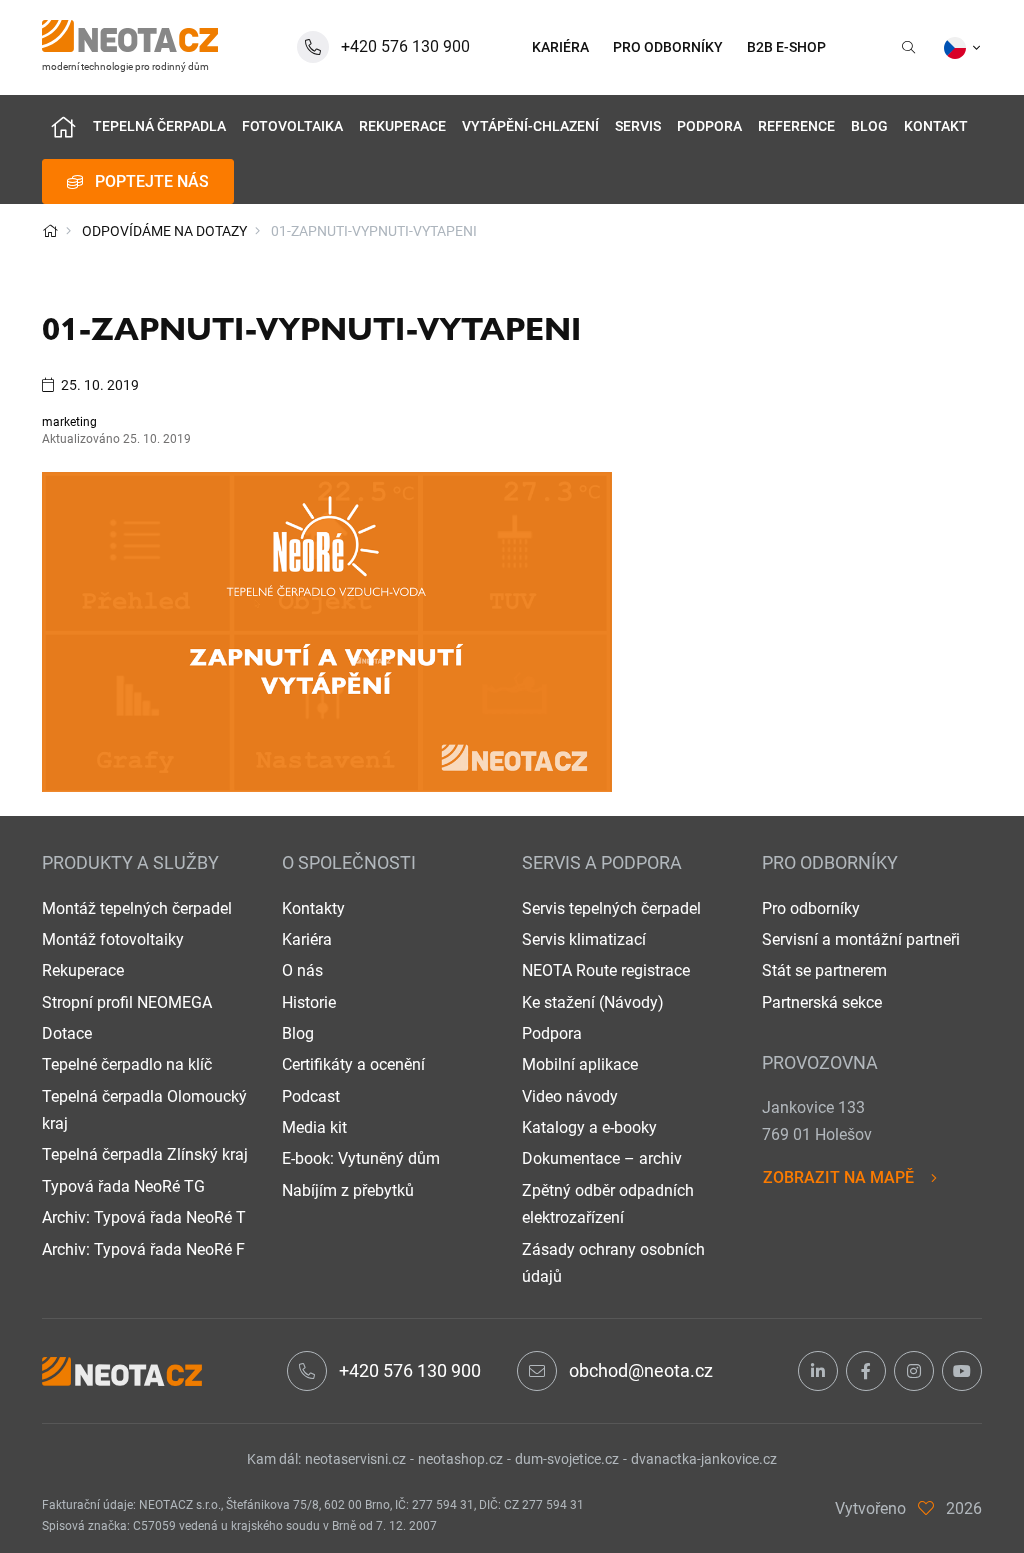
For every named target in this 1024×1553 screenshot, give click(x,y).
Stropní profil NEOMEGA (127, 1002)
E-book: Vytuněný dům (361, 1158)
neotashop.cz (460, 1459)
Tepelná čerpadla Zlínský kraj (145, 1154)
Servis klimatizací (584, 939)
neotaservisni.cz (355, 1459)
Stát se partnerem (824, 970)
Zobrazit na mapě (838, 1177)
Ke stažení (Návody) (593, 1002)
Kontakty (313, 908)
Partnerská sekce (822, 1002)
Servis (638, 126)
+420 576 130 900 (410, 1370)
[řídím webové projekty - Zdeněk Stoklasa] (926, 1508)
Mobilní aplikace (580, 1064)
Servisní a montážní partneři (861, 939)
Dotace (67, 1033)
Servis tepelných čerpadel (611, 908)
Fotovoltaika (292, 126)
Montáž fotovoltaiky (113, 939)
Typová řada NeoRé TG (123, 1186)
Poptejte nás (152, 181)
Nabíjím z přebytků (348, 1190)
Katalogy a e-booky (589, 1127)
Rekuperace (402, 126)
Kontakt (936, 126)
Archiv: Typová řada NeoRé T (144, 1217)
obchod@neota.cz (641, 1370)
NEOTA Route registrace (606, 970)
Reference (796, 126)
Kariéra (307, 939)
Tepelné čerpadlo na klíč (127, 1064)
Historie (309, 1002)
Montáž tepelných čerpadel (137, 908)
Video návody (570, 1096)
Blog (869, 126)
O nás (302, 970)
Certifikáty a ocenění (353, 1064)
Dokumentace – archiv (602, 1158)
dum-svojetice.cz (567, 1459)
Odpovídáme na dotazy (164, 231)
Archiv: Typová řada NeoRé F (143, 1249)
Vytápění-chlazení (530, 126)
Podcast (311, 1096)
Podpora (709, 126)
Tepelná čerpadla (159, 126)
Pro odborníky (811, 908)
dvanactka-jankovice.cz (704, 1459)
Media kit (314, 1127)
